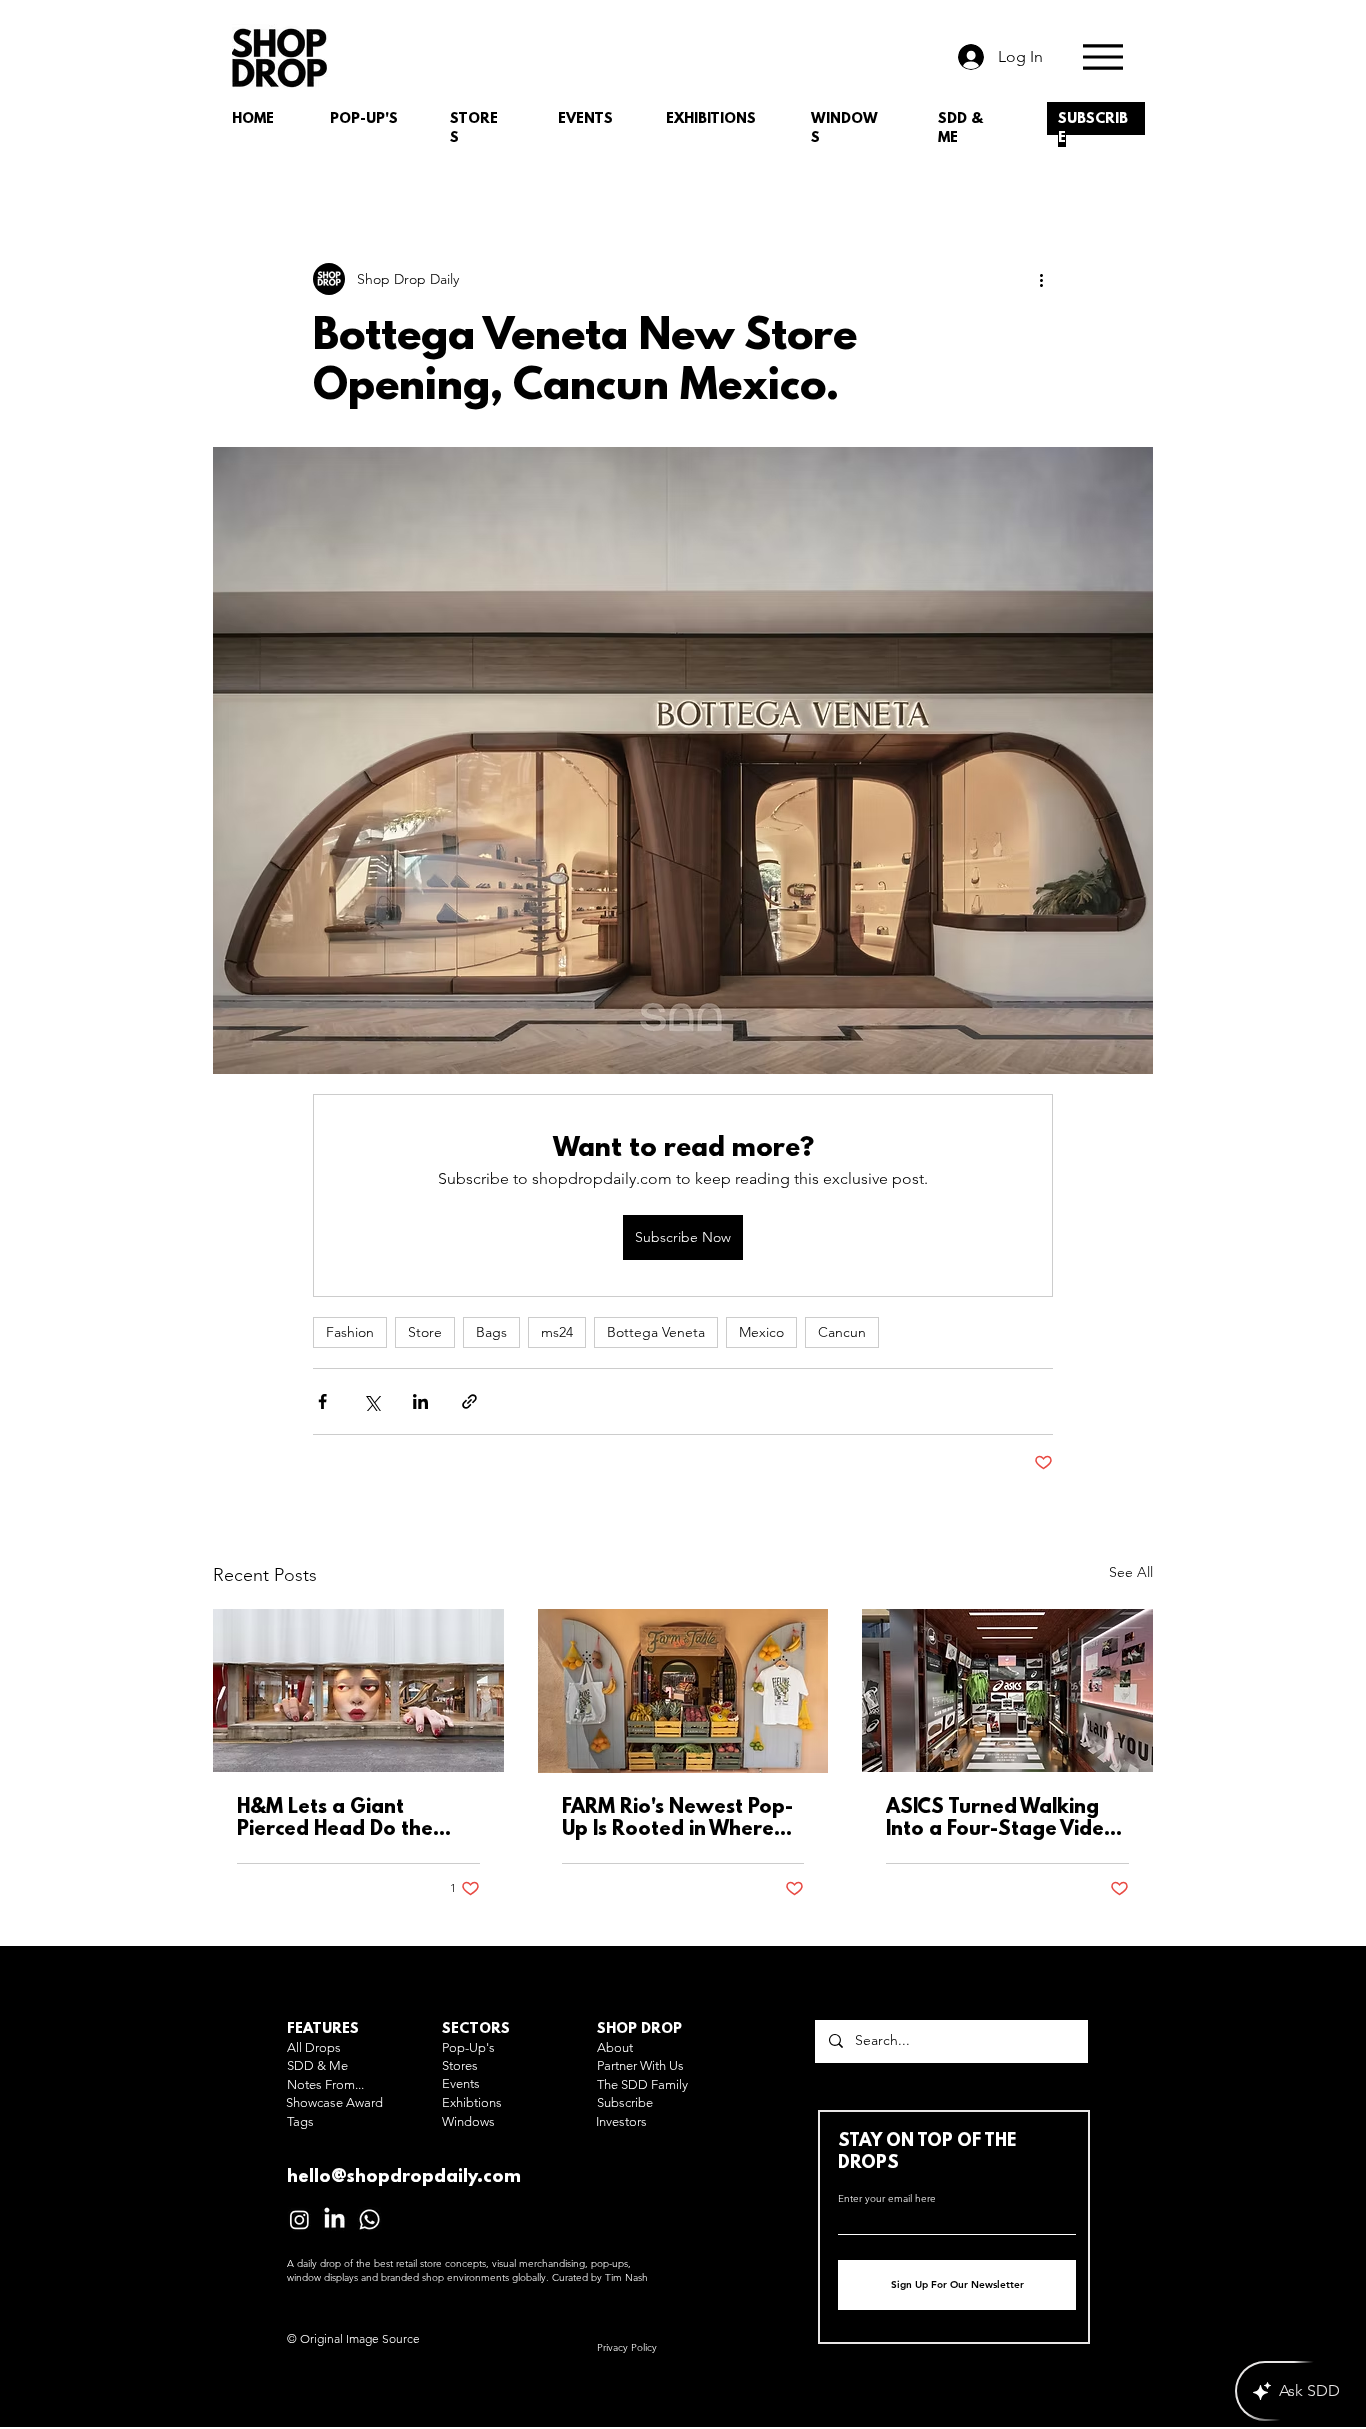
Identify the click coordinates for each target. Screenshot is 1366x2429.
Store (425, 1332)
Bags (491, 1332)
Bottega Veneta (656, 1332)
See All (1131, 1572)
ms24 (557, 1332)
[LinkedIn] (334, 2219)
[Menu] (1102, 56)
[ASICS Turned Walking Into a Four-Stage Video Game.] (1007, 1690)
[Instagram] (299, 2219)
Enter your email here (887, 2199)
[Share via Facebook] (322, 1401)
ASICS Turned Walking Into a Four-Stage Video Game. (1001, 1819)
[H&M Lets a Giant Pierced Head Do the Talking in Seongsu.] (358, 1690)
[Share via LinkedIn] (420, 1401)
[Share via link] (469, 1401)
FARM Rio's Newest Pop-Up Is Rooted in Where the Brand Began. (677, 1819)
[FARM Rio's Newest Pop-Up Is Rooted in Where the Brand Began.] (683, 1691)
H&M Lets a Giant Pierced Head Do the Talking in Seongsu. (335, 1819)
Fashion (350, 1332)
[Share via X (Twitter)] (371, 1401)
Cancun (842, 1332)
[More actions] (1041, 279)
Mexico (761, 1332)
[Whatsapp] (369, 2219)
